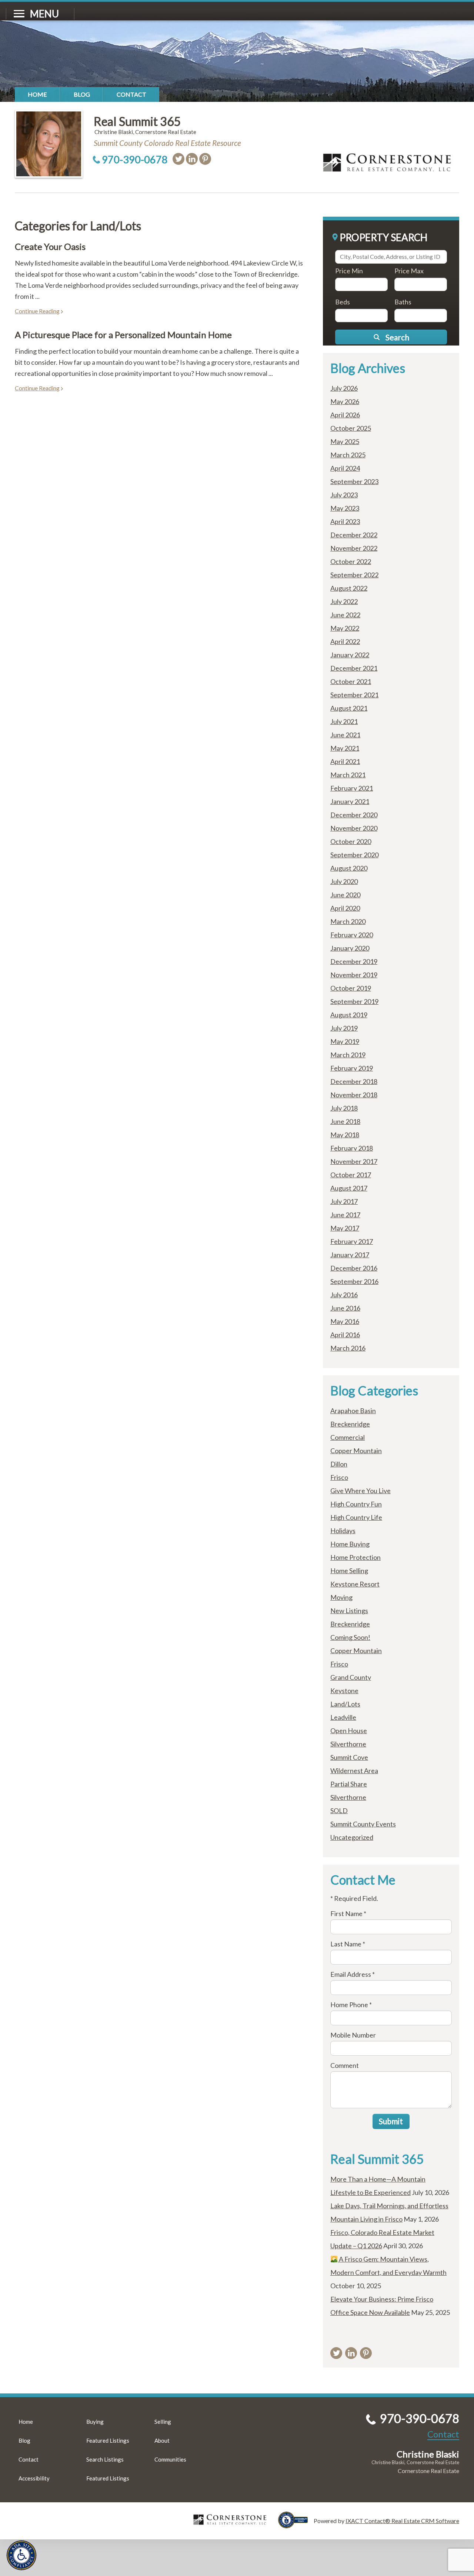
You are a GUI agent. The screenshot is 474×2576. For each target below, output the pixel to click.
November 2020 (354, 828)
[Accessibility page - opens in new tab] (296, 2525)
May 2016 (345, 1321)
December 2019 (354, 961)
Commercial (348, 1437)
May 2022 (345, 628)
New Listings (349, 1611)
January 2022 (350, 655)
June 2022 (345, 615)
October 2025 (351, 428)
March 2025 (348, 455)
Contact (131, 94)
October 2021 (351, 681)
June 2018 (345, 1121)
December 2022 (354, 535)
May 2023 (345, 508)
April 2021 (345, 761)
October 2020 (351, 841)
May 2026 (345, 401)
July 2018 (344, 1108)
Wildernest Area (354, 1771)
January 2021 (350, 801)
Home (37, 94)
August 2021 (349, 708)
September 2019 (354, 1001)
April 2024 (345, 468)
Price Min (349, 271)
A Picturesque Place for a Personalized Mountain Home (123, 335)
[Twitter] (178, 159)
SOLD (339, 1811)
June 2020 (345, 895)
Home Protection (355, 1557)
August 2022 (349, 588)
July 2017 (344, 1201)
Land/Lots (345, 1704)
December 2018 (354, 1081)
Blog (82, 94)
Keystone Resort (355, 1584)
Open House (349, 1731)
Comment (345, 2065)
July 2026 (344, 388)
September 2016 (354, 1281)
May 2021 (345, 748)
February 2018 (352, 1148)
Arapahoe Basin (353, 1411)
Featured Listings (108, 2440)
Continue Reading (37, 311)
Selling (163, 2422)
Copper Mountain (356, 1451)
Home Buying (350, 1544)
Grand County (351, 1677)
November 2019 (354, 975)
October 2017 (351, 1175)
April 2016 (345, 1335)
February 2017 (352, 1241)
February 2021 (352, 788)
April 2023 (345, 521)
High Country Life (356, 1517)
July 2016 (344, 1295)
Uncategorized (352, 1837)
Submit (391, 2121)
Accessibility (34, 2478)
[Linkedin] (192, 159)
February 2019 (352, 1068)
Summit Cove (349, 1757)
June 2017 (345, 1215)
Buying (95, 2422)
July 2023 (344, 495)
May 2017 (345, 1228)
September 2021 (354, 695)
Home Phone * (351, 2005)
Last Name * (348, 1944)
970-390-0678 (135, 159)
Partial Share (349, 1784)
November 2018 (354, 1095)
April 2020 (345, 908)
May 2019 (345, 1041)
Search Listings (105, 2459)
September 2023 (354, 481)
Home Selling (349, 1571)
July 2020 (344, 881)
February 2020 (352, 935)
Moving (341, 1597)
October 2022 (351, 561)
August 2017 (349, 1188)
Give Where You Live (360, 1491)
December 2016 (354, 1268)
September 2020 (354, 855)
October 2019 (351, 988)
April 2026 (345, 415)
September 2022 (354, 575)
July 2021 (344, 721)
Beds (343, 302)
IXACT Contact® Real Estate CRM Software (402, 2521)
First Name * (348, 1913)
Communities (170, 2459)
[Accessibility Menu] (21, 2555)
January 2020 (350, 948)
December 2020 (354, 815)
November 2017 (354, 1161)
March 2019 (348, 1055)
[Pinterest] (205, 159)
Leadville (343, 1717)
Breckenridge (350, 1424)
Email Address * (353, 1974)
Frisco (339, 1477)
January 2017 (350, 1255)
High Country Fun (356, 1504)
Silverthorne (348, 1744)
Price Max (409, 271)
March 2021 (348, 775)
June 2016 (345, 1308)
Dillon (339, 1464)
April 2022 (345, 641)
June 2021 (345, 735)
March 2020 (348, 921)
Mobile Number (353, 2035)
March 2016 (348, 1348)
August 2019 (349, 1015)
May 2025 (345, 441)
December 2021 (354, 668)
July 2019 (344, 1028)
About (162, 2440)
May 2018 (345, 1135)
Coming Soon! (350, 1637)
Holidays (343, 1531)
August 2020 (349, 868)
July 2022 (344, 601)
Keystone (344, 1691)
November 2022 (354, 548)
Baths (403, 302)
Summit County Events (363, 1824)
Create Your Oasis (50, 246)
